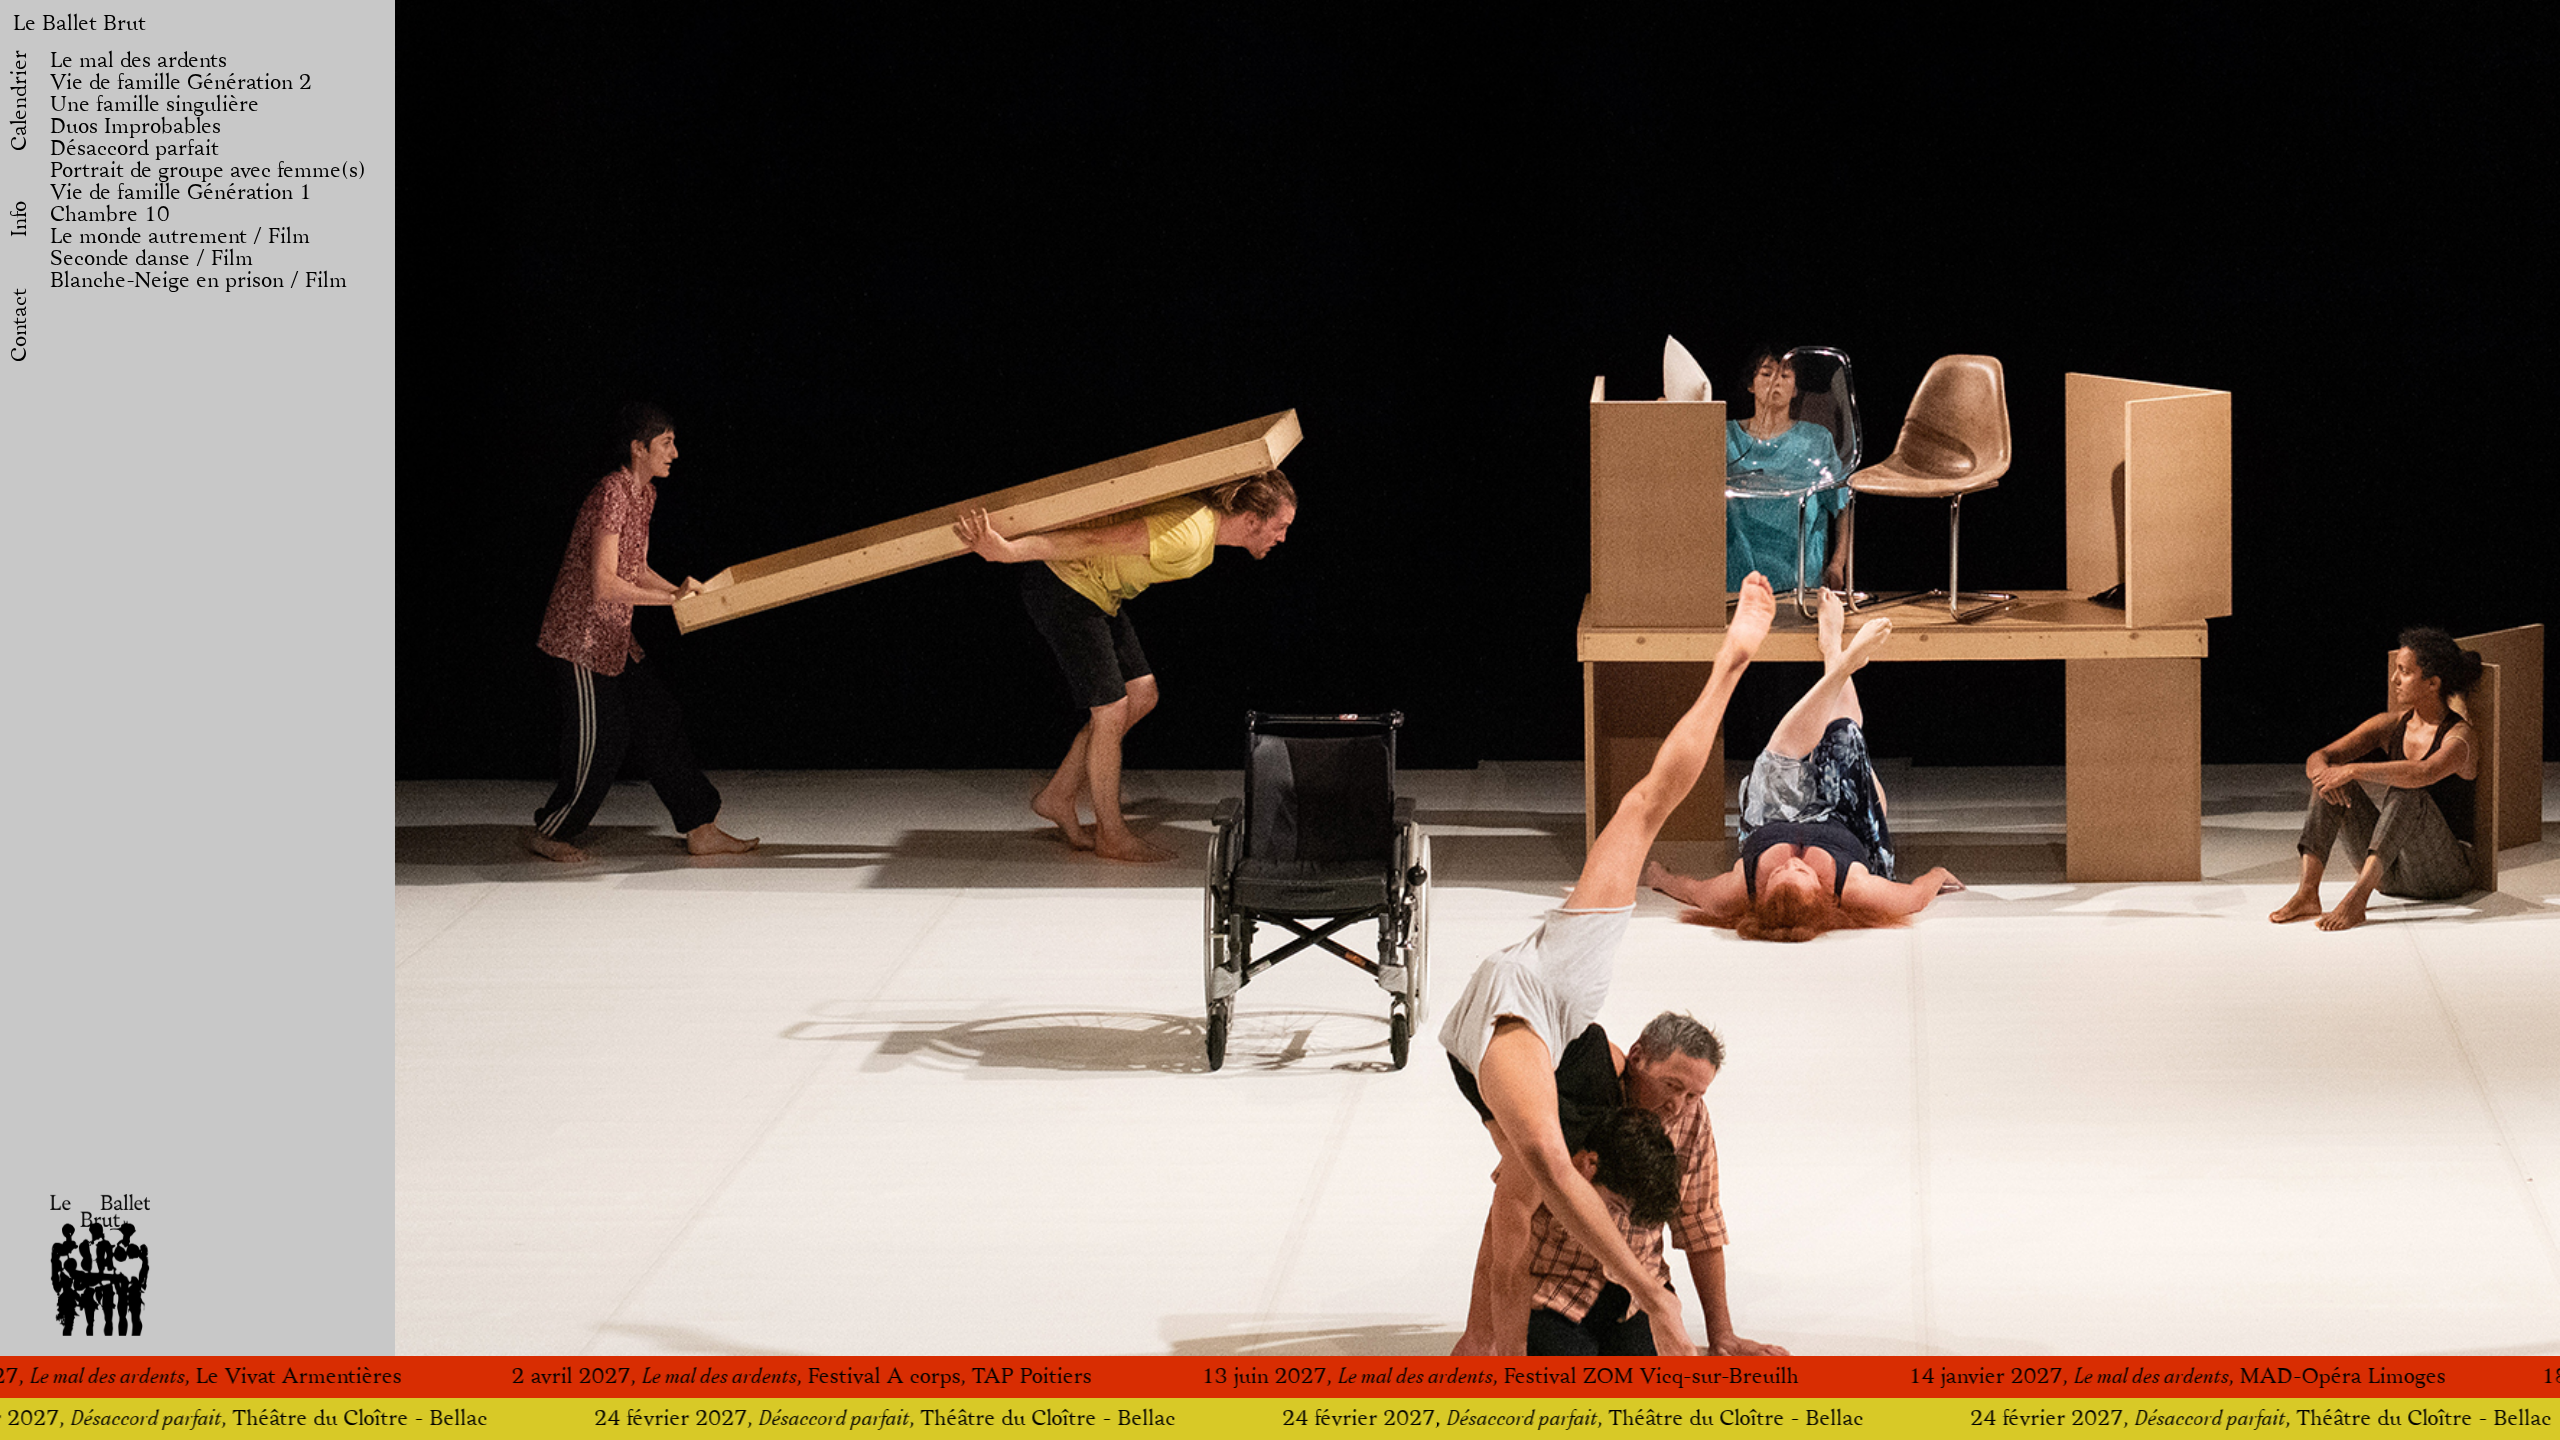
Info (20, 219)
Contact (20, 325)
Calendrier (20, 100)
